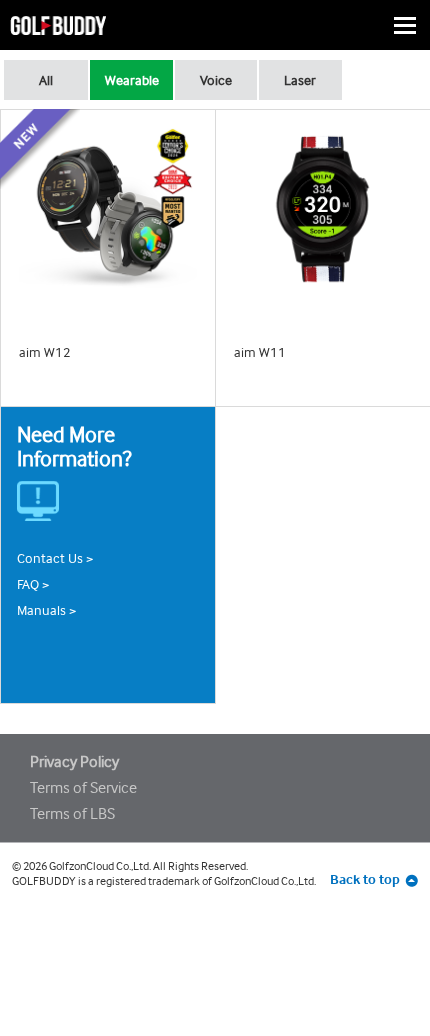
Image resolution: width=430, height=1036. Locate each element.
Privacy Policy (74, 761)
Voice (216, 80)
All (46, 80)
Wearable (132, 80)
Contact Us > (55, 558)
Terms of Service (83, 787)
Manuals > (47, 610)
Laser (300, 80)
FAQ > (33, 584)
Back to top (365, 879)
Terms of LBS (72, 813)
